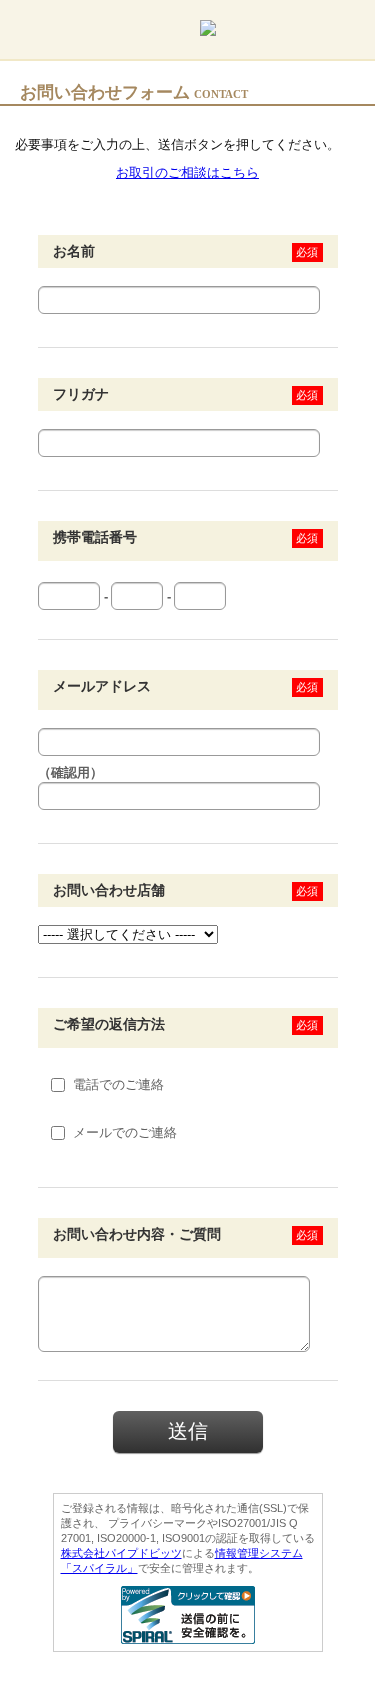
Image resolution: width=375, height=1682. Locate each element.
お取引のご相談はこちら (187, 172)
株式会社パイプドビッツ (121, 1553)
